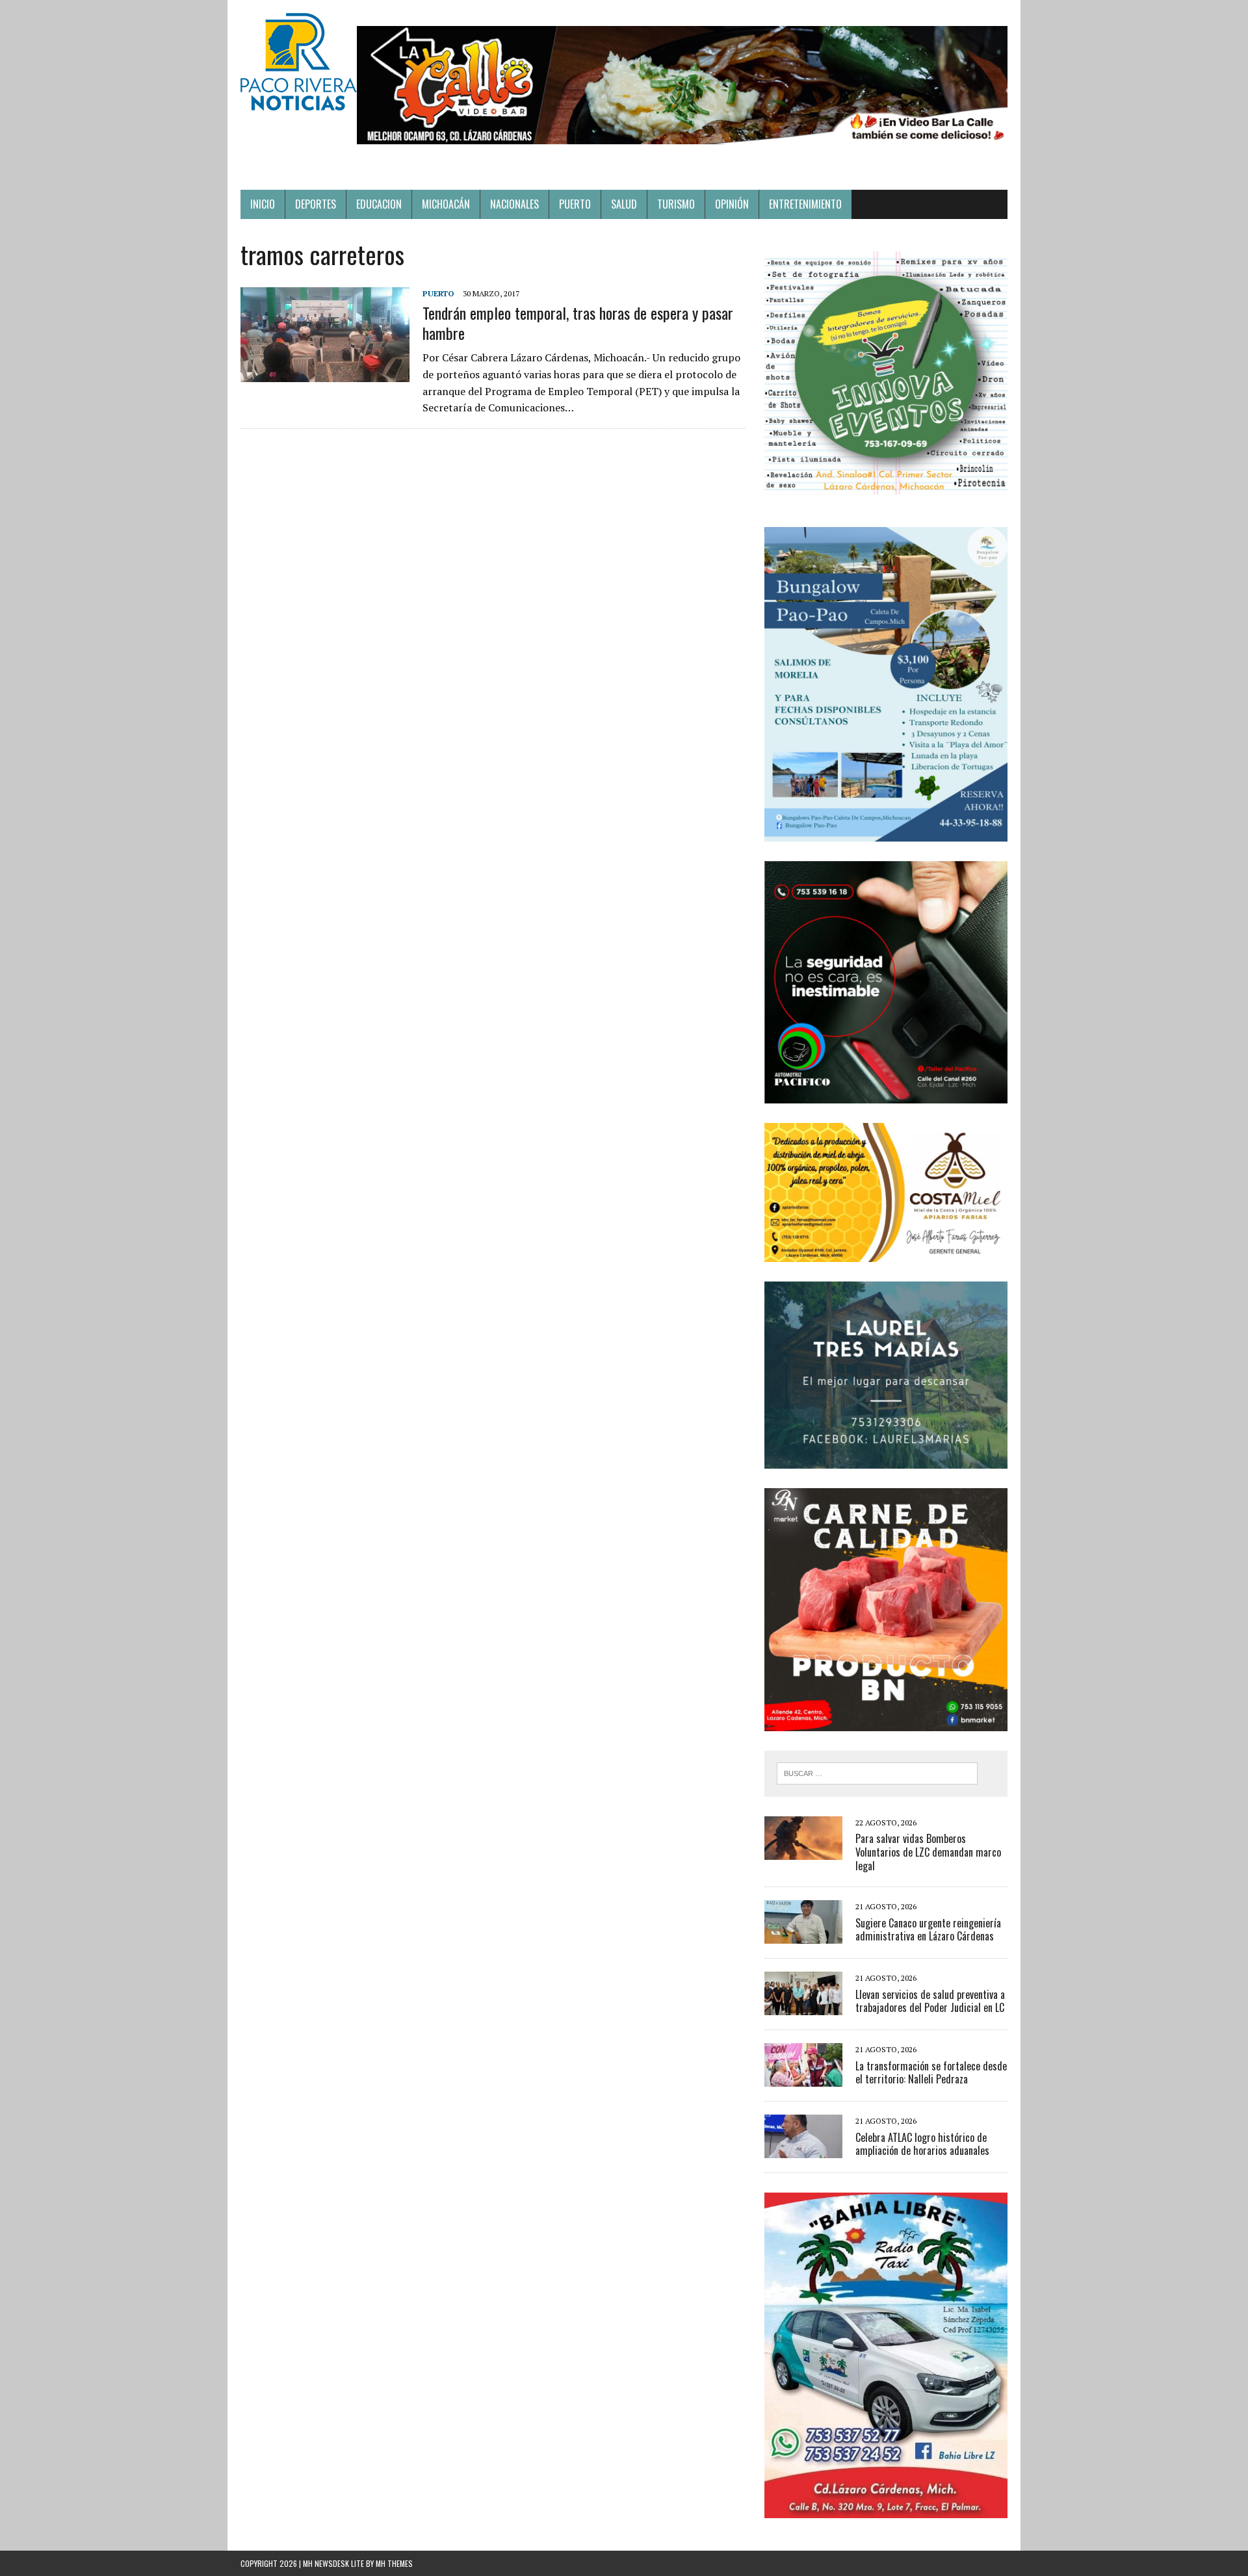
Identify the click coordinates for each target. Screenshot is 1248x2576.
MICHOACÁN (446, 204)
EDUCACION (379, 204)
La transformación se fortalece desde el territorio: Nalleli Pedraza (931, 2073)
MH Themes (394, 2563)
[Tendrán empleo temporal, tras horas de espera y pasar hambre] (325, 373)
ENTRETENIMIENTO (805, 204)
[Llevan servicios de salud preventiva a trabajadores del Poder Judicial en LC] (803, 2007)
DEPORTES (316, 204)
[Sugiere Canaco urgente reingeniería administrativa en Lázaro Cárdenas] (803, 1935)
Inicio (263, 204)
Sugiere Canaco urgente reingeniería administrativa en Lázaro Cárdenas (928, 1930)
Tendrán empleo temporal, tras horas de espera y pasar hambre (578, 323)
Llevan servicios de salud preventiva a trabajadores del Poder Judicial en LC (930, 2001)
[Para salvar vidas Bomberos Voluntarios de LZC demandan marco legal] (803, 1851)
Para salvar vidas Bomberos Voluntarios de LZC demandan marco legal (928, 1852)
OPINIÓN (732, 204)
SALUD (624, 204)
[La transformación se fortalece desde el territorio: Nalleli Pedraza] (803, 2078)
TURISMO (676, 204)
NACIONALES (514, 204)
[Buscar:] (877, 1772)
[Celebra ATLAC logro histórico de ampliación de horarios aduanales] (803, 2150)
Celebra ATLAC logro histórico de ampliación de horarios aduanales (922, 2144)
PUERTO (575, 204)
